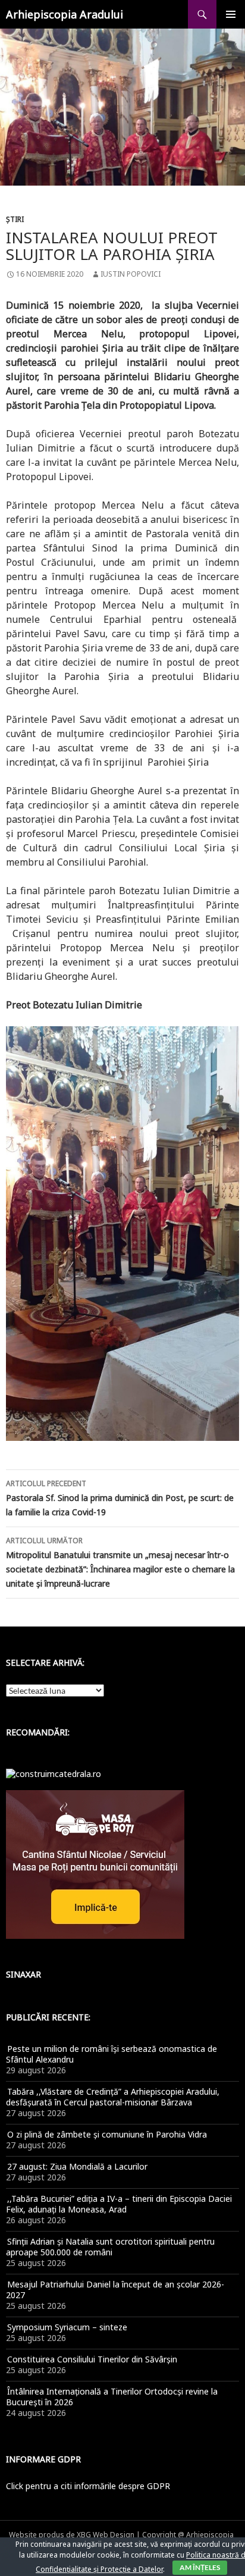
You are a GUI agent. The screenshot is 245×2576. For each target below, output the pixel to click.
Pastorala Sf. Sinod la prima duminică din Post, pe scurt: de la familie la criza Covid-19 (120, 1498)
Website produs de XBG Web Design (72, 2535)
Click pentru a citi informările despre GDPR (88, 2486)
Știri (15, 219)
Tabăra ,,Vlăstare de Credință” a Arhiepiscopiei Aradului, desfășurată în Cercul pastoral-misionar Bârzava (113, 2097)
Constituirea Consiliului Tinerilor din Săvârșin (92, 2359)
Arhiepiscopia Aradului (65, 14)
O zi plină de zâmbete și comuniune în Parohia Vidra (107, 2134)
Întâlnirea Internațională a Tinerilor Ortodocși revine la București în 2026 (112, 2397)
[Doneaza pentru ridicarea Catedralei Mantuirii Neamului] (54, 1773)
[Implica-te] (95, 1864)
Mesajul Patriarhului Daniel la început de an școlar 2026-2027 (115, 2290)
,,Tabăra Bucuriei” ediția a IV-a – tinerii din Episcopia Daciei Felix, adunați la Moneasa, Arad (119, 2204)
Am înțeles (200, 2567)
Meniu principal (231, 14)
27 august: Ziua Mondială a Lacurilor (77, 2166)
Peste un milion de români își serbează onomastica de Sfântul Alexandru (111, 2054)
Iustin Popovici (131, 274)
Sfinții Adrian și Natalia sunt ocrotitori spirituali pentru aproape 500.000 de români (110, 2247)
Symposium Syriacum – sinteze (67, 2327)
